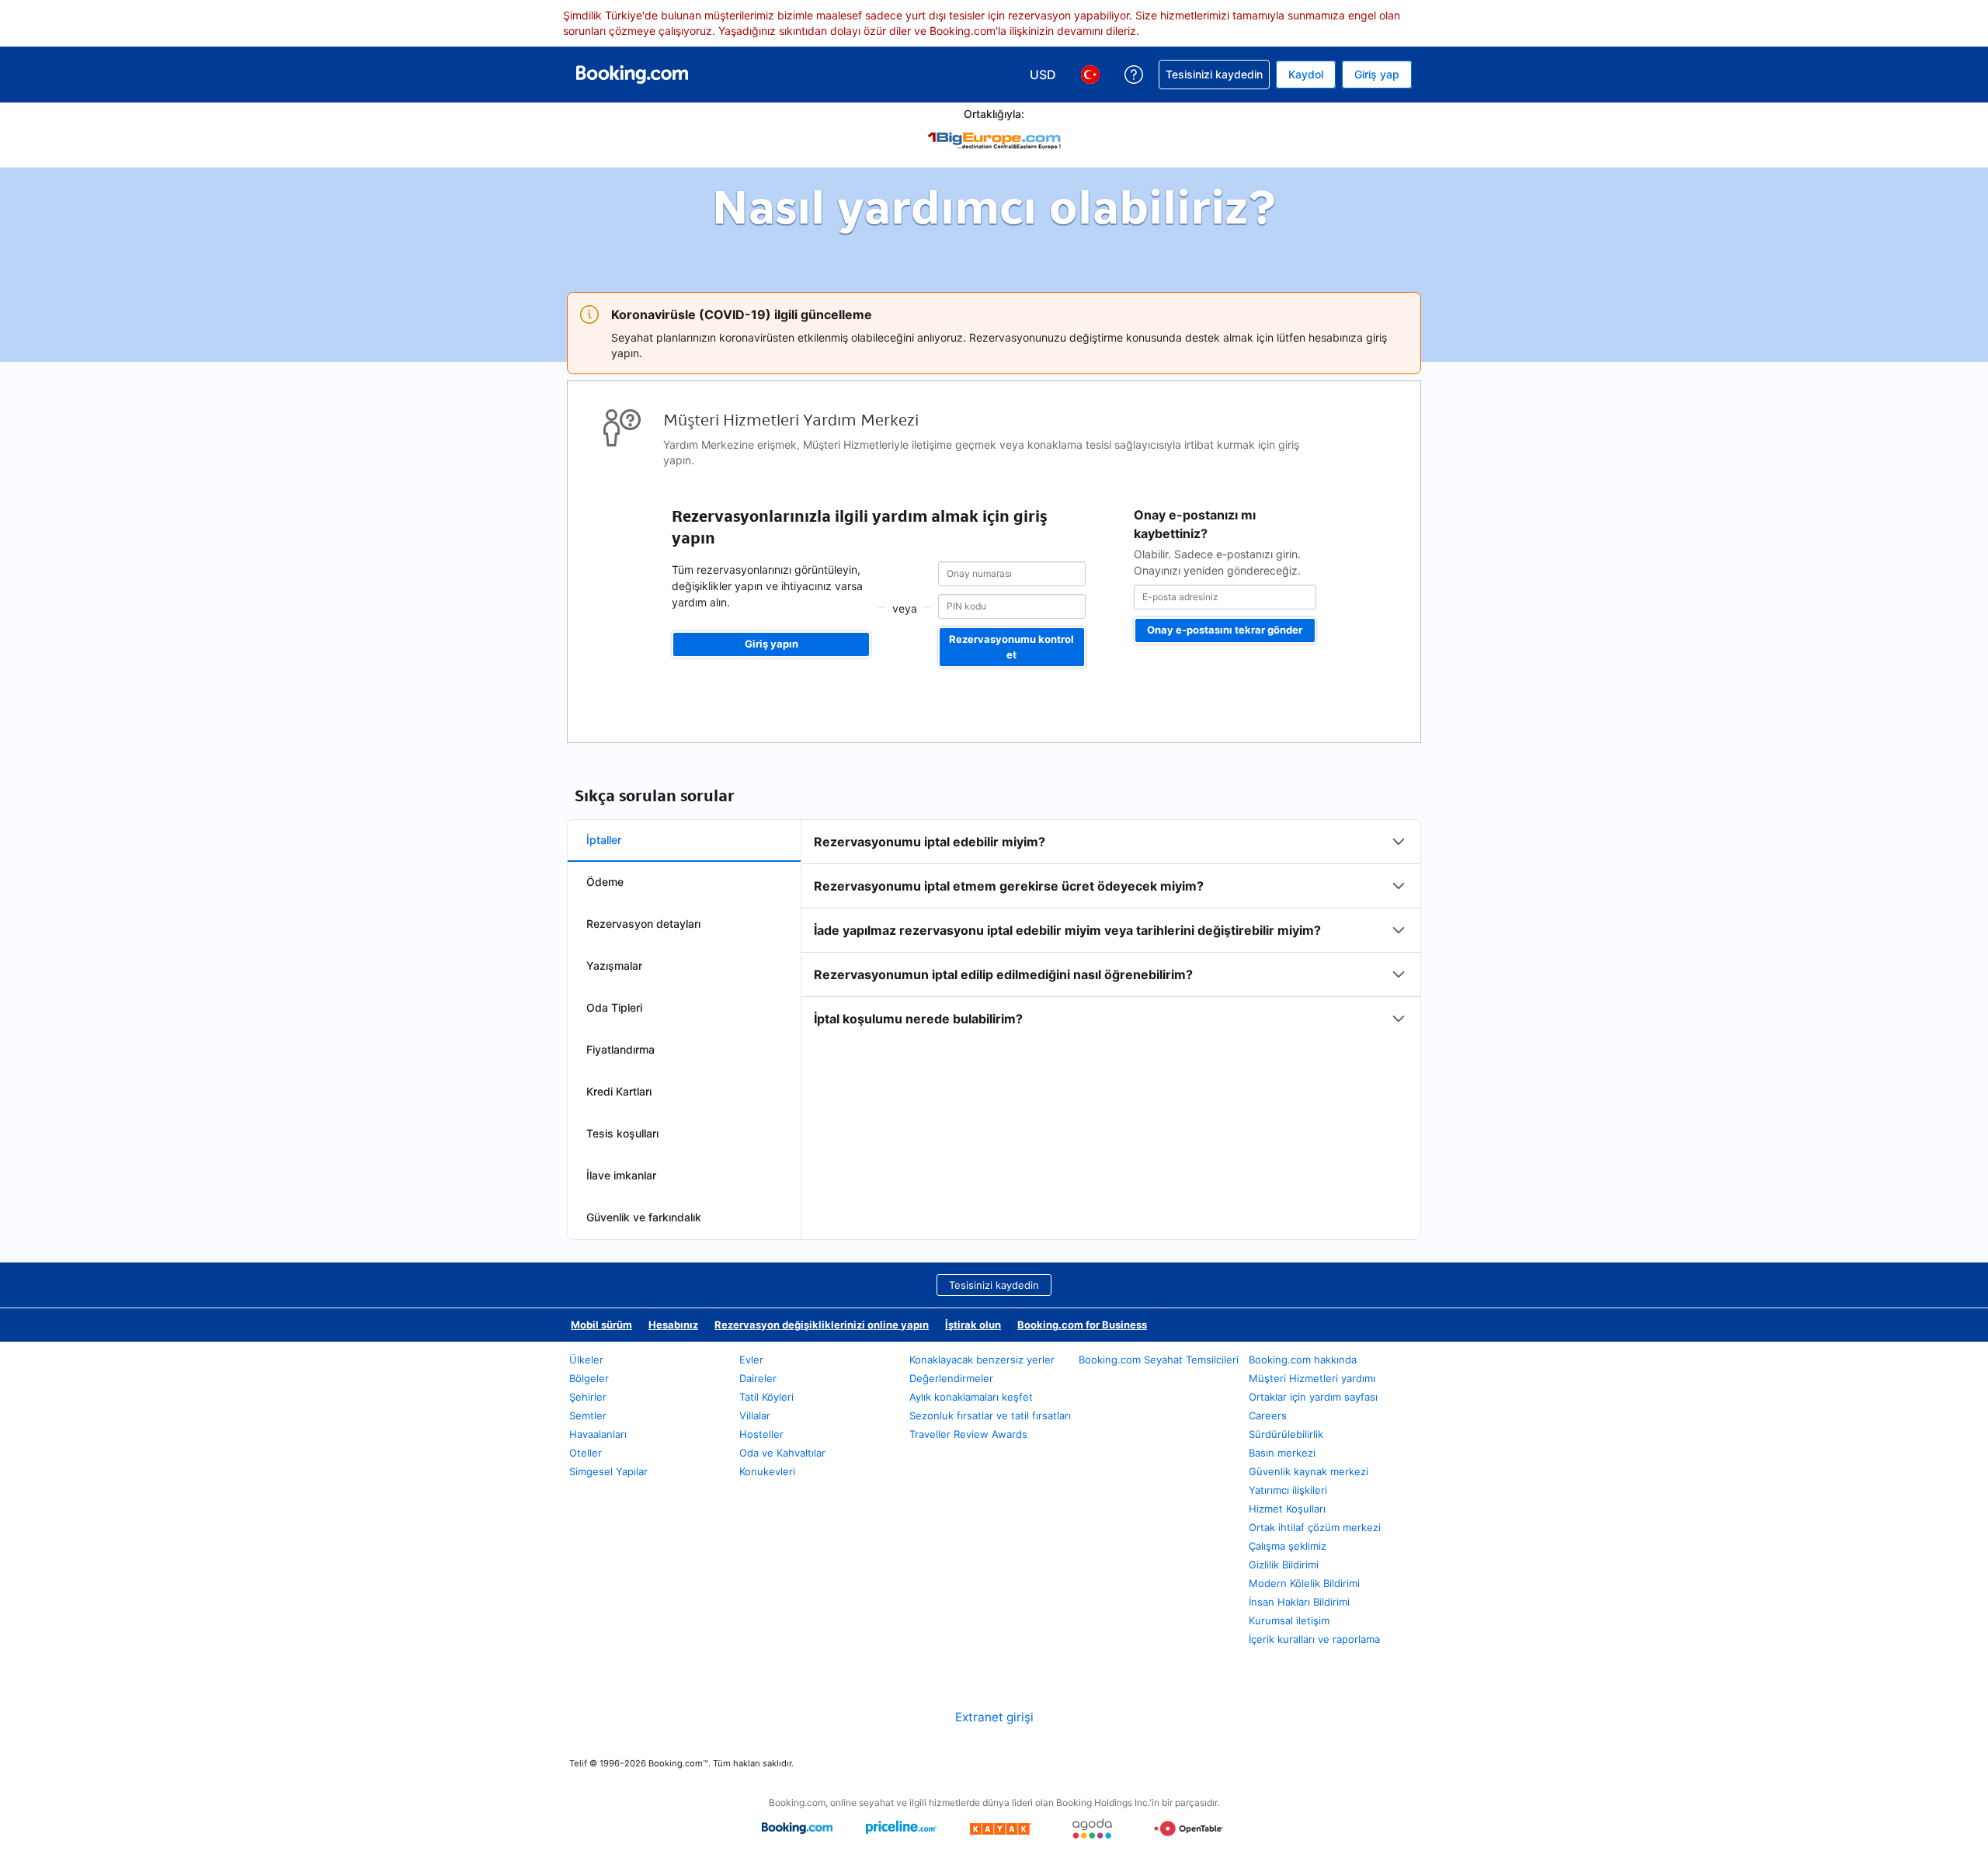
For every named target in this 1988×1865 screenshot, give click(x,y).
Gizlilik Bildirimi (1284, 1565)
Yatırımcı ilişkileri (1288, 1490)
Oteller (586, 1453)
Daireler (758, 1378)
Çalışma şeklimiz (1288, 1546)
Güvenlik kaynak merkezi (1309, 1471)
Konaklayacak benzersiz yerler (982, 1360)
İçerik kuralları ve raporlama (1314, 1639)
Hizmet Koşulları (1287, 1509)
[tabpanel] (1111, 930)
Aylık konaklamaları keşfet (971, 1397)
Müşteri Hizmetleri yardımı (1312, 1378)
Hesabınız (673, 1325)
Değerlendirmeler (951, 1378)
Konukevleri (767, 1471)
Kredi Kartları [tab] (619, 1091)
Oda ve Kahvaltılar (782, 1453)
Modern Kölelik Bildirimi (1304, 1583)
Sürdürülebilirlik (1286, 1434)
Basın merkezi (1282, 1453)
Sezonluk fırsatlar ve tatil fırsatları (990, 1415)
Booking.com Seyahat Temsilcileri (1159, 1360)
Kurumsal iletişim (1289, 1620)
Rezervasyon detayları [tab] (643, 924)
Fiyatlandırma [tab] (620, 1049)
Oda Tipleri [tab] (614, 1007)
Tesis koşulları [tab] (622, 1133)
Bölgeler (589, 1378)
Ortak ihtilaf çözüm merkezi (1315, 1527)
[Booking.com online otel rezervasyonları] (632, 75)
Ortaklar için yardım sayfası (1313, 1397)
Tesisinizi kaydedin (994, 1285)
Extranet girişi (994, 1717)
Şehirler (588, 1397)
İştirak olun (973, 1325)
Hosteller (761, 1434)
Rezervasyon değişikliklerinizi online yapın (822, 1325)
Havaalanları (598, 1434)
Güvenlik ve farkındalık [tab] (644, 1217)
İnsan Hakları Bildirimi (1299, 1602)
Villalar (755, 1415)
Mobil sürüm (601, 1325)
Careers (1268, 1415)
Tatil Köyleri (766, 1397)
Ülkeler (586, 1360)
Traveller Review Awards (968, 1434)
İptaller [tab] (604, 840)
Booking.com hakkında (1303, 1360)
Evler (751, 1360)
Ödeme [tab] (605, 882)
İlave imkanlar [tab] (621, 1175)
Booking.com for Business (1082, 1325)
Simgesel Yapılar (608, 1471)
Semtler (588, 1415)
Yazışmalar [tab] (614, 965)
